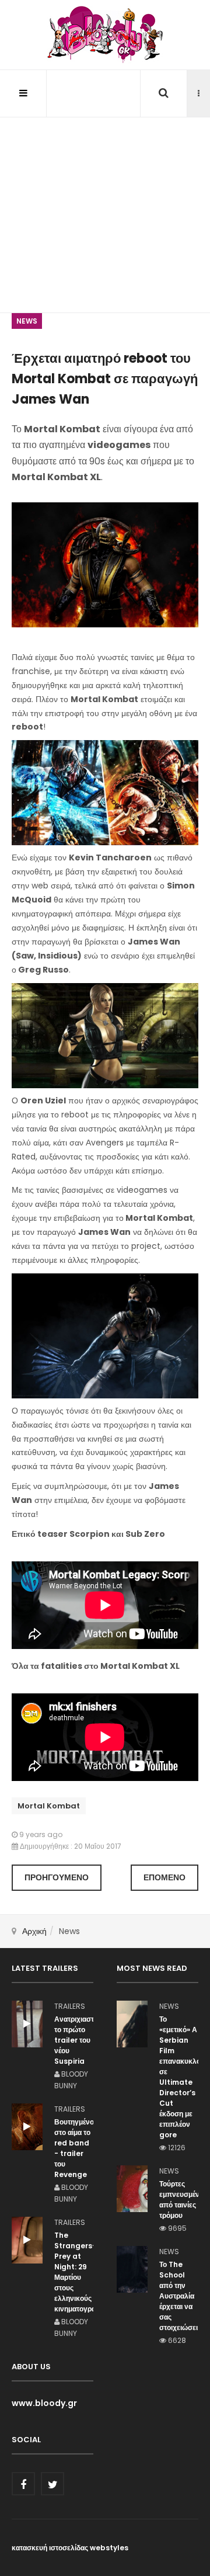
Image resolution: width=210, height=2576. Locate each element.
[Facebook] (23, 2484)
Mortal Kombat (49, 1806)
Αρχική (34, 1931)
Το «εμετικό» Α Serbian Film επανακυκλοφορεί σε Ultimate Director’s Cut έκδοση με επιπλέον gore (179, 2077)
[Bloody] (105, 35)
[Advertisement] (105, 193)
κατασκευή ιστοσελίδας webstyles (70, 2548)
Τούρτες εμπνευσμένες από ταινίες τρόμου (179, 2200)
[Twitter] (52, 2484)
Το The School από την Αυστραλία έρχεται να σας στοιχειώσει (178, 2296)
